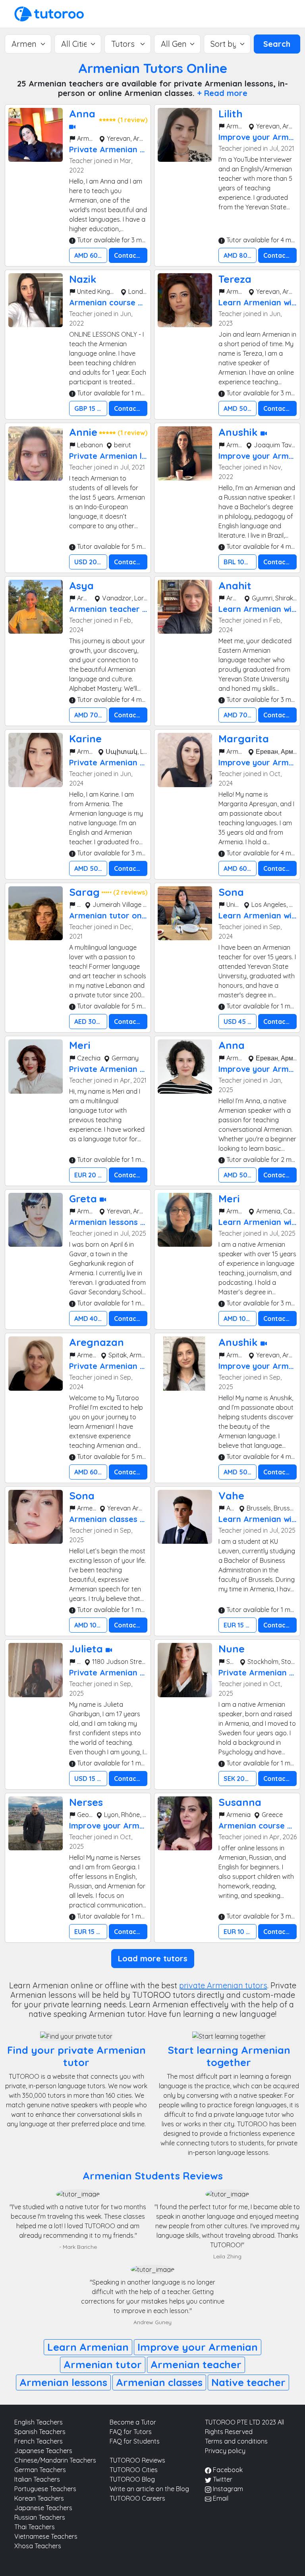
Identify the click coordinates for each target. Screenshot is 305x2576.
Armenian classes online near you (135, 1519)
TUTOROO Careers (137, 2498)
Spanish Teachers (40, 2432)
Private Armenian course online (130, 1069)
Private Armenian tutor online (127, 149)
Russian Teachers (40, 2517)
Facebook (227, 2470)
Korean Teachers (39, 2498)
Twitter (222, 2479)
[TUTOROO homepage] (49, 13)
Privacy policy (225, 2451)
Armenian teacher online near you (136, 609)
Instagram (227, 2489)
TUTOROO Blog (132, 2479)
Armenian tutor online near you (131, 915)
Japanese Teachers (43, 2451)
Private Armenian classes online (131, 762)
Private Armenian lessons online (132, 456)
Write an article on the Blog (149, 2489)
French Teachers (39, 2441)
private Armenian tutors (223, 1985)
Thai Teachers (35, 2527)
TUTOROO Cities (134, 2470)
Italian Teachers (37, 2479)
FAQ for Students (135, 2441)
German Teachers (40, 2470)
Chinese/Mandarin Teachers (55, 2460)
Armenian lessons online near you (135, 1222)
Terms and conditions (236, 2441)
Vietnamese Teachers (46, 2536)
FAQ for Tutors (131, 2432)
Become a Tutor (133, 2422)
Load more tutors (153, 1958)
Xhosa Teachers (38, 2546)
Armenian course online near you (134, 302)
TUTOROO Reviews (137, 2460)
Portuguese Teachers (45, 2489)
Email (220, 2498)
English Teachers (39, 2422)
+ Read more (222, 93)
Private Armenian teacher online (133, 1366)
